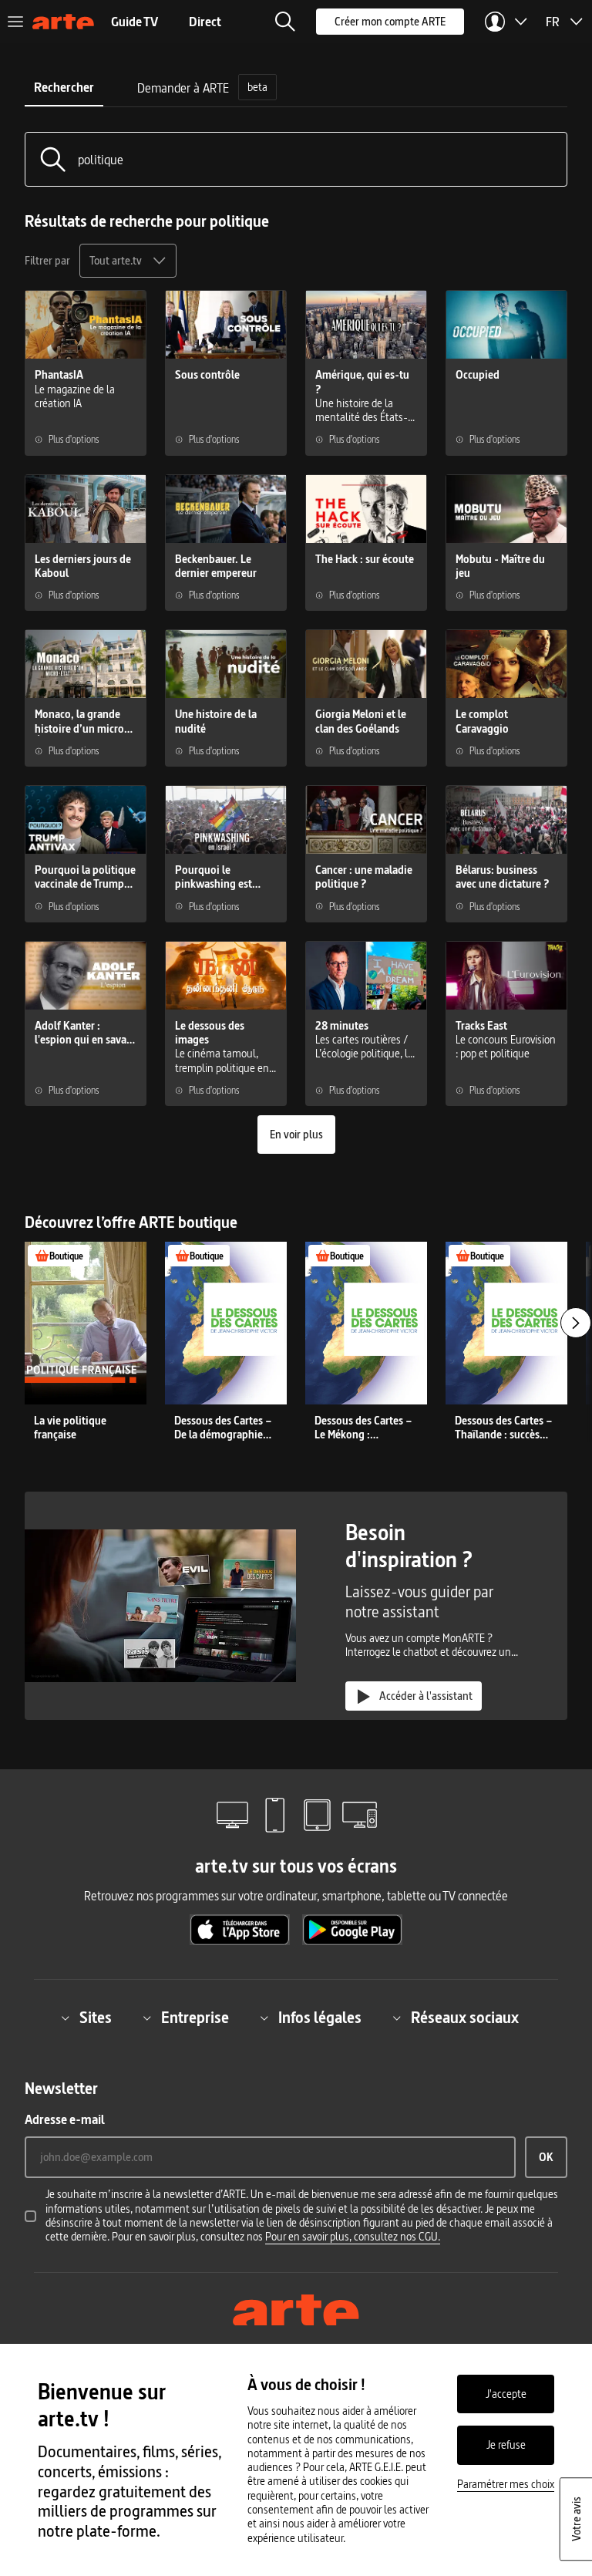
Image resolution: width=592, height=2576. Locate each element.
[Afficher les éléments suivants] (576, 1323)
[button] (285, 22)
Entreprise (195, 2018)
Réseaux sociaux (465, 2018)
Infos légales (320, 2018)
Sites (96, 2018)
